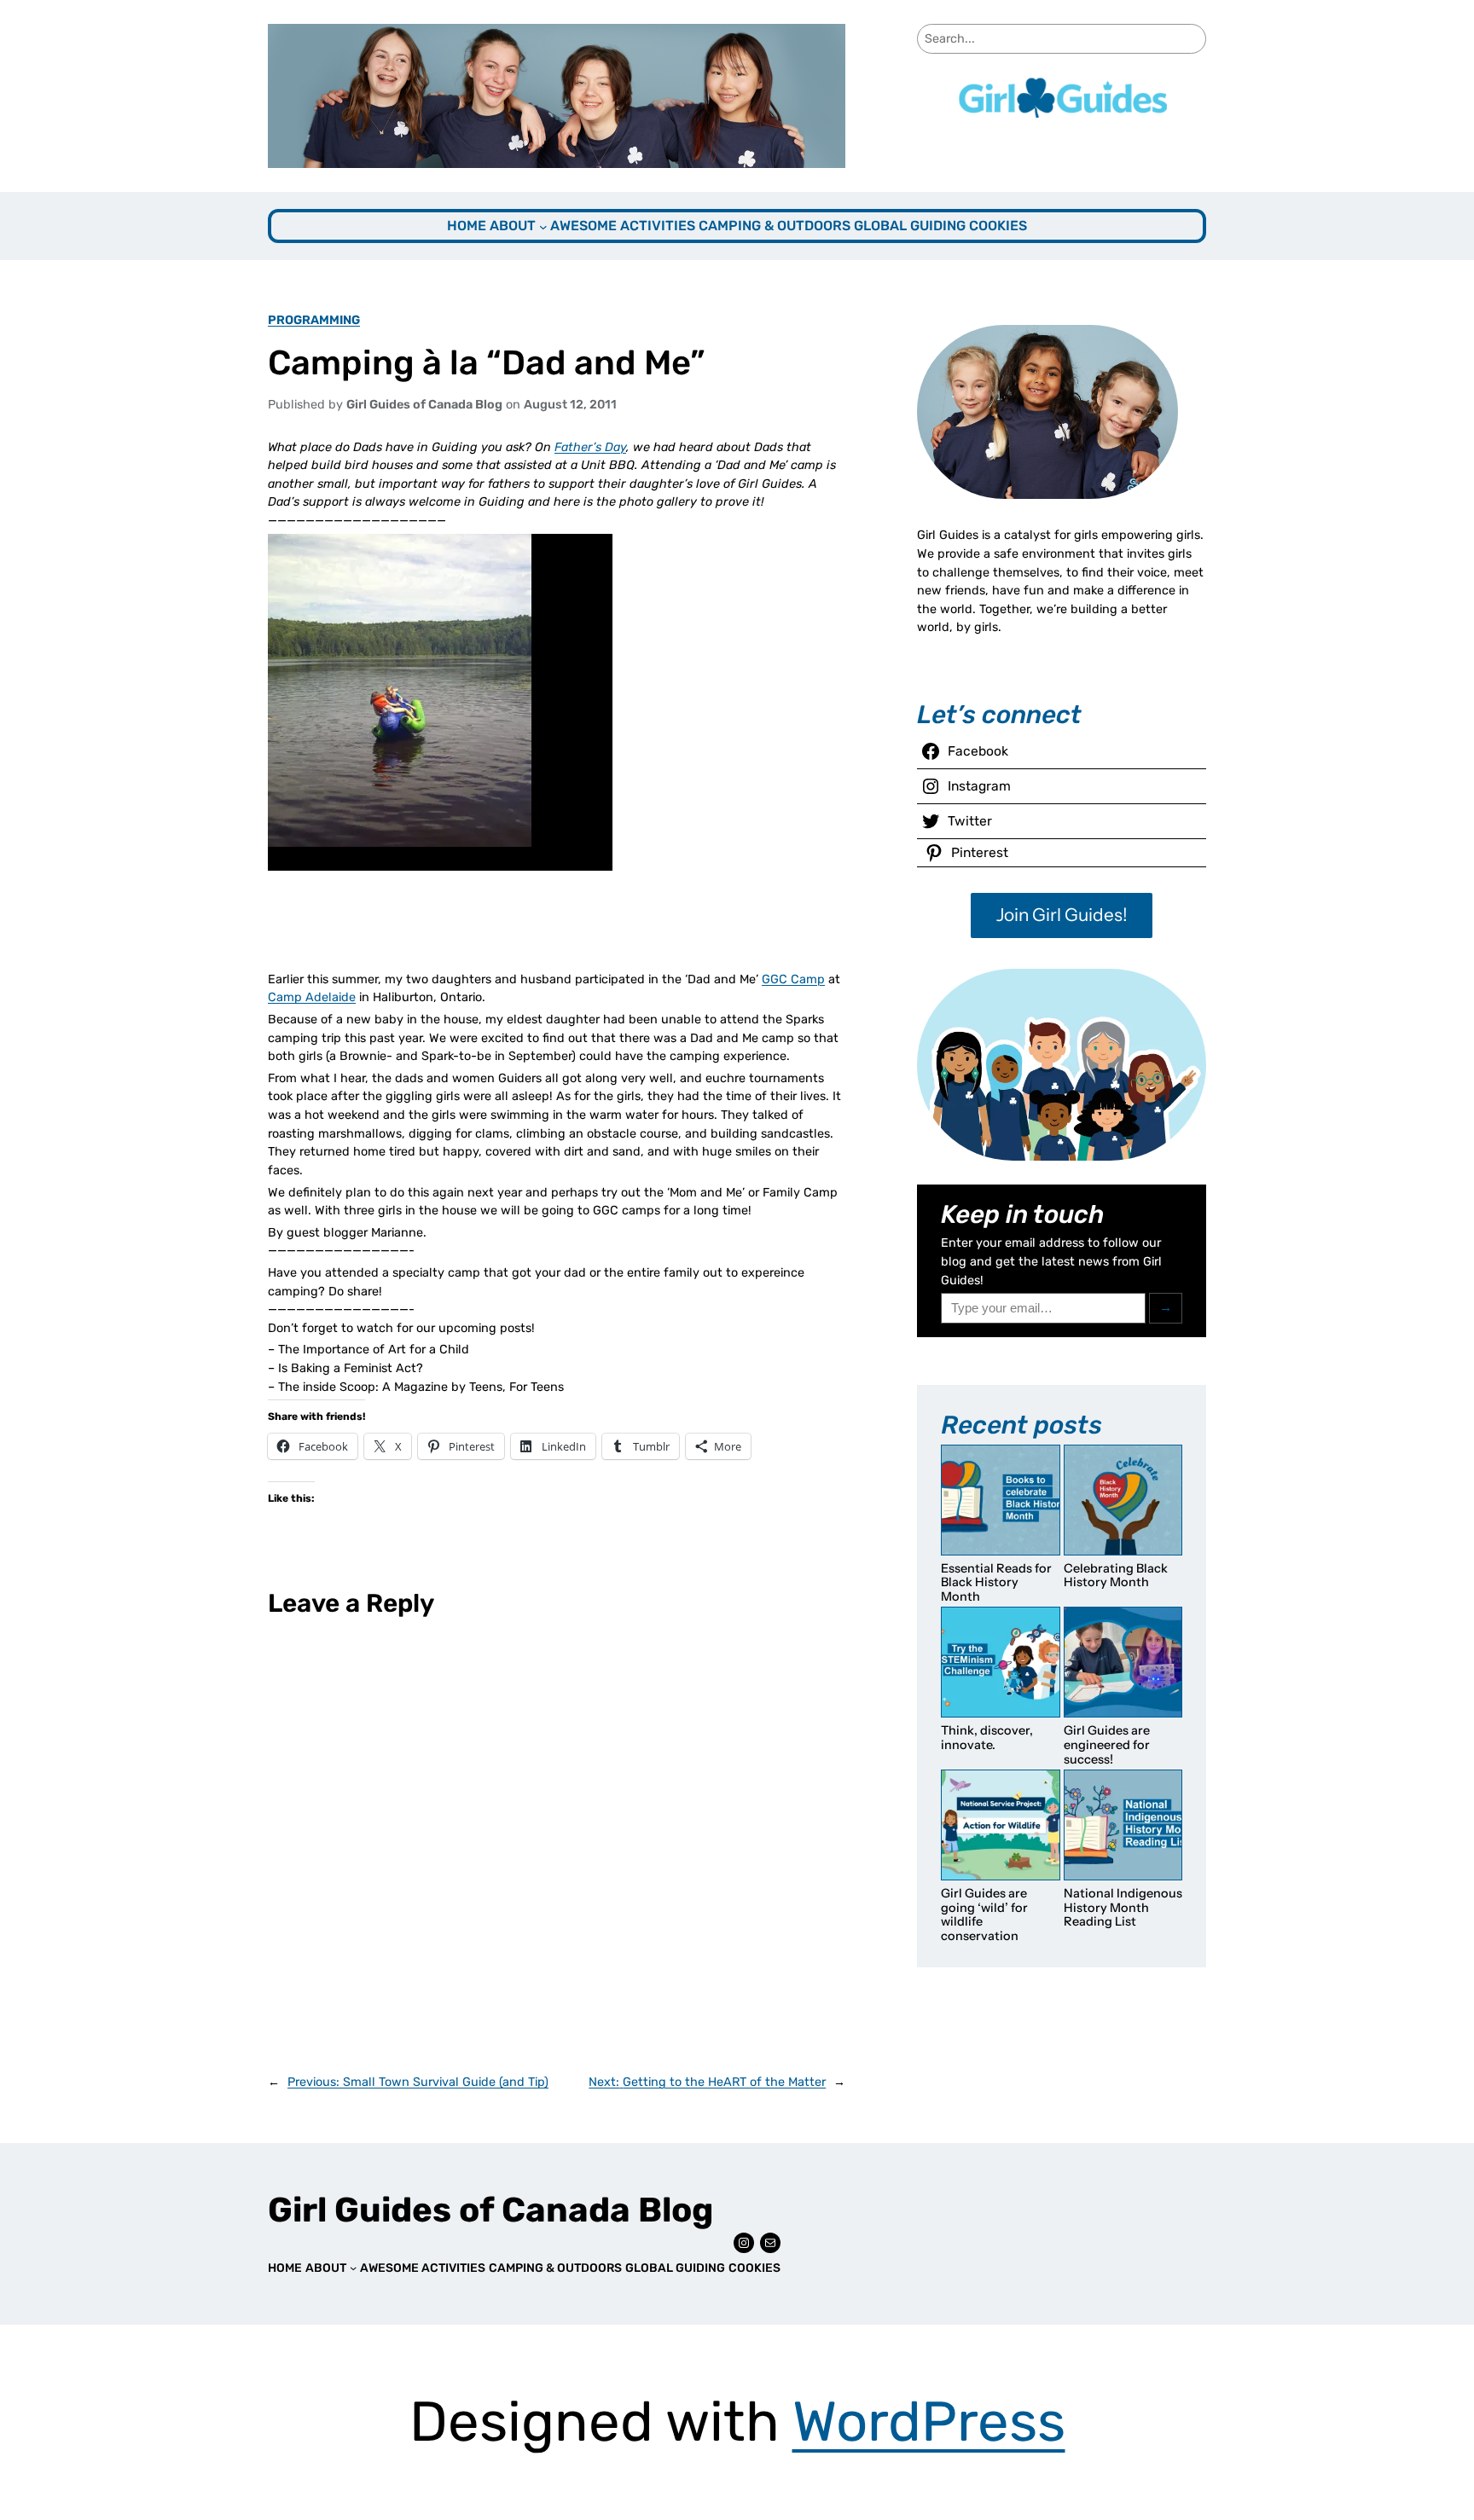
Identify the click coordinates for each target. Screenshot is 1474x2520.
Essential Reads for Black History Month (996, 1583)
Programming (314, 320)
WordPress (929, 2422)
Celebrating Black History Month (1116, 1576)
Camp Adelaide (312, 997)
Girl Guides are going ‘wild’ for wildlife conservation (984, 1915)
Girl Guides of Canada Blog (490, 2210)
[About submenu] (543, 227)
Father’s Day (590, 447)
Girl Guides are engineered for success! (1107, 1745)
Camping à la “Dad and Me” (486, 363)
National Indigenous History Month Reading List (1123, 1908)
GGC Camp (793, 979)
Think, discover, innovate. (987, 1738)
